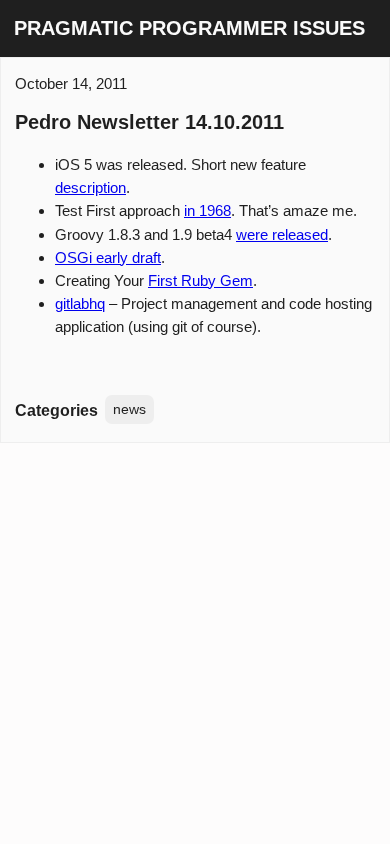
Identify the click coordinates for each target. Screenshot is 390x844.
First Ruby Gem (200, 280)
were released (282, 234)
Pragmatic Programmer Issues (189, 28)
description (90, 187)
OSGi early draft (108, 257)
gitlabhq (80, 303)
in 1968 (207, 210)
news (129, 409)
